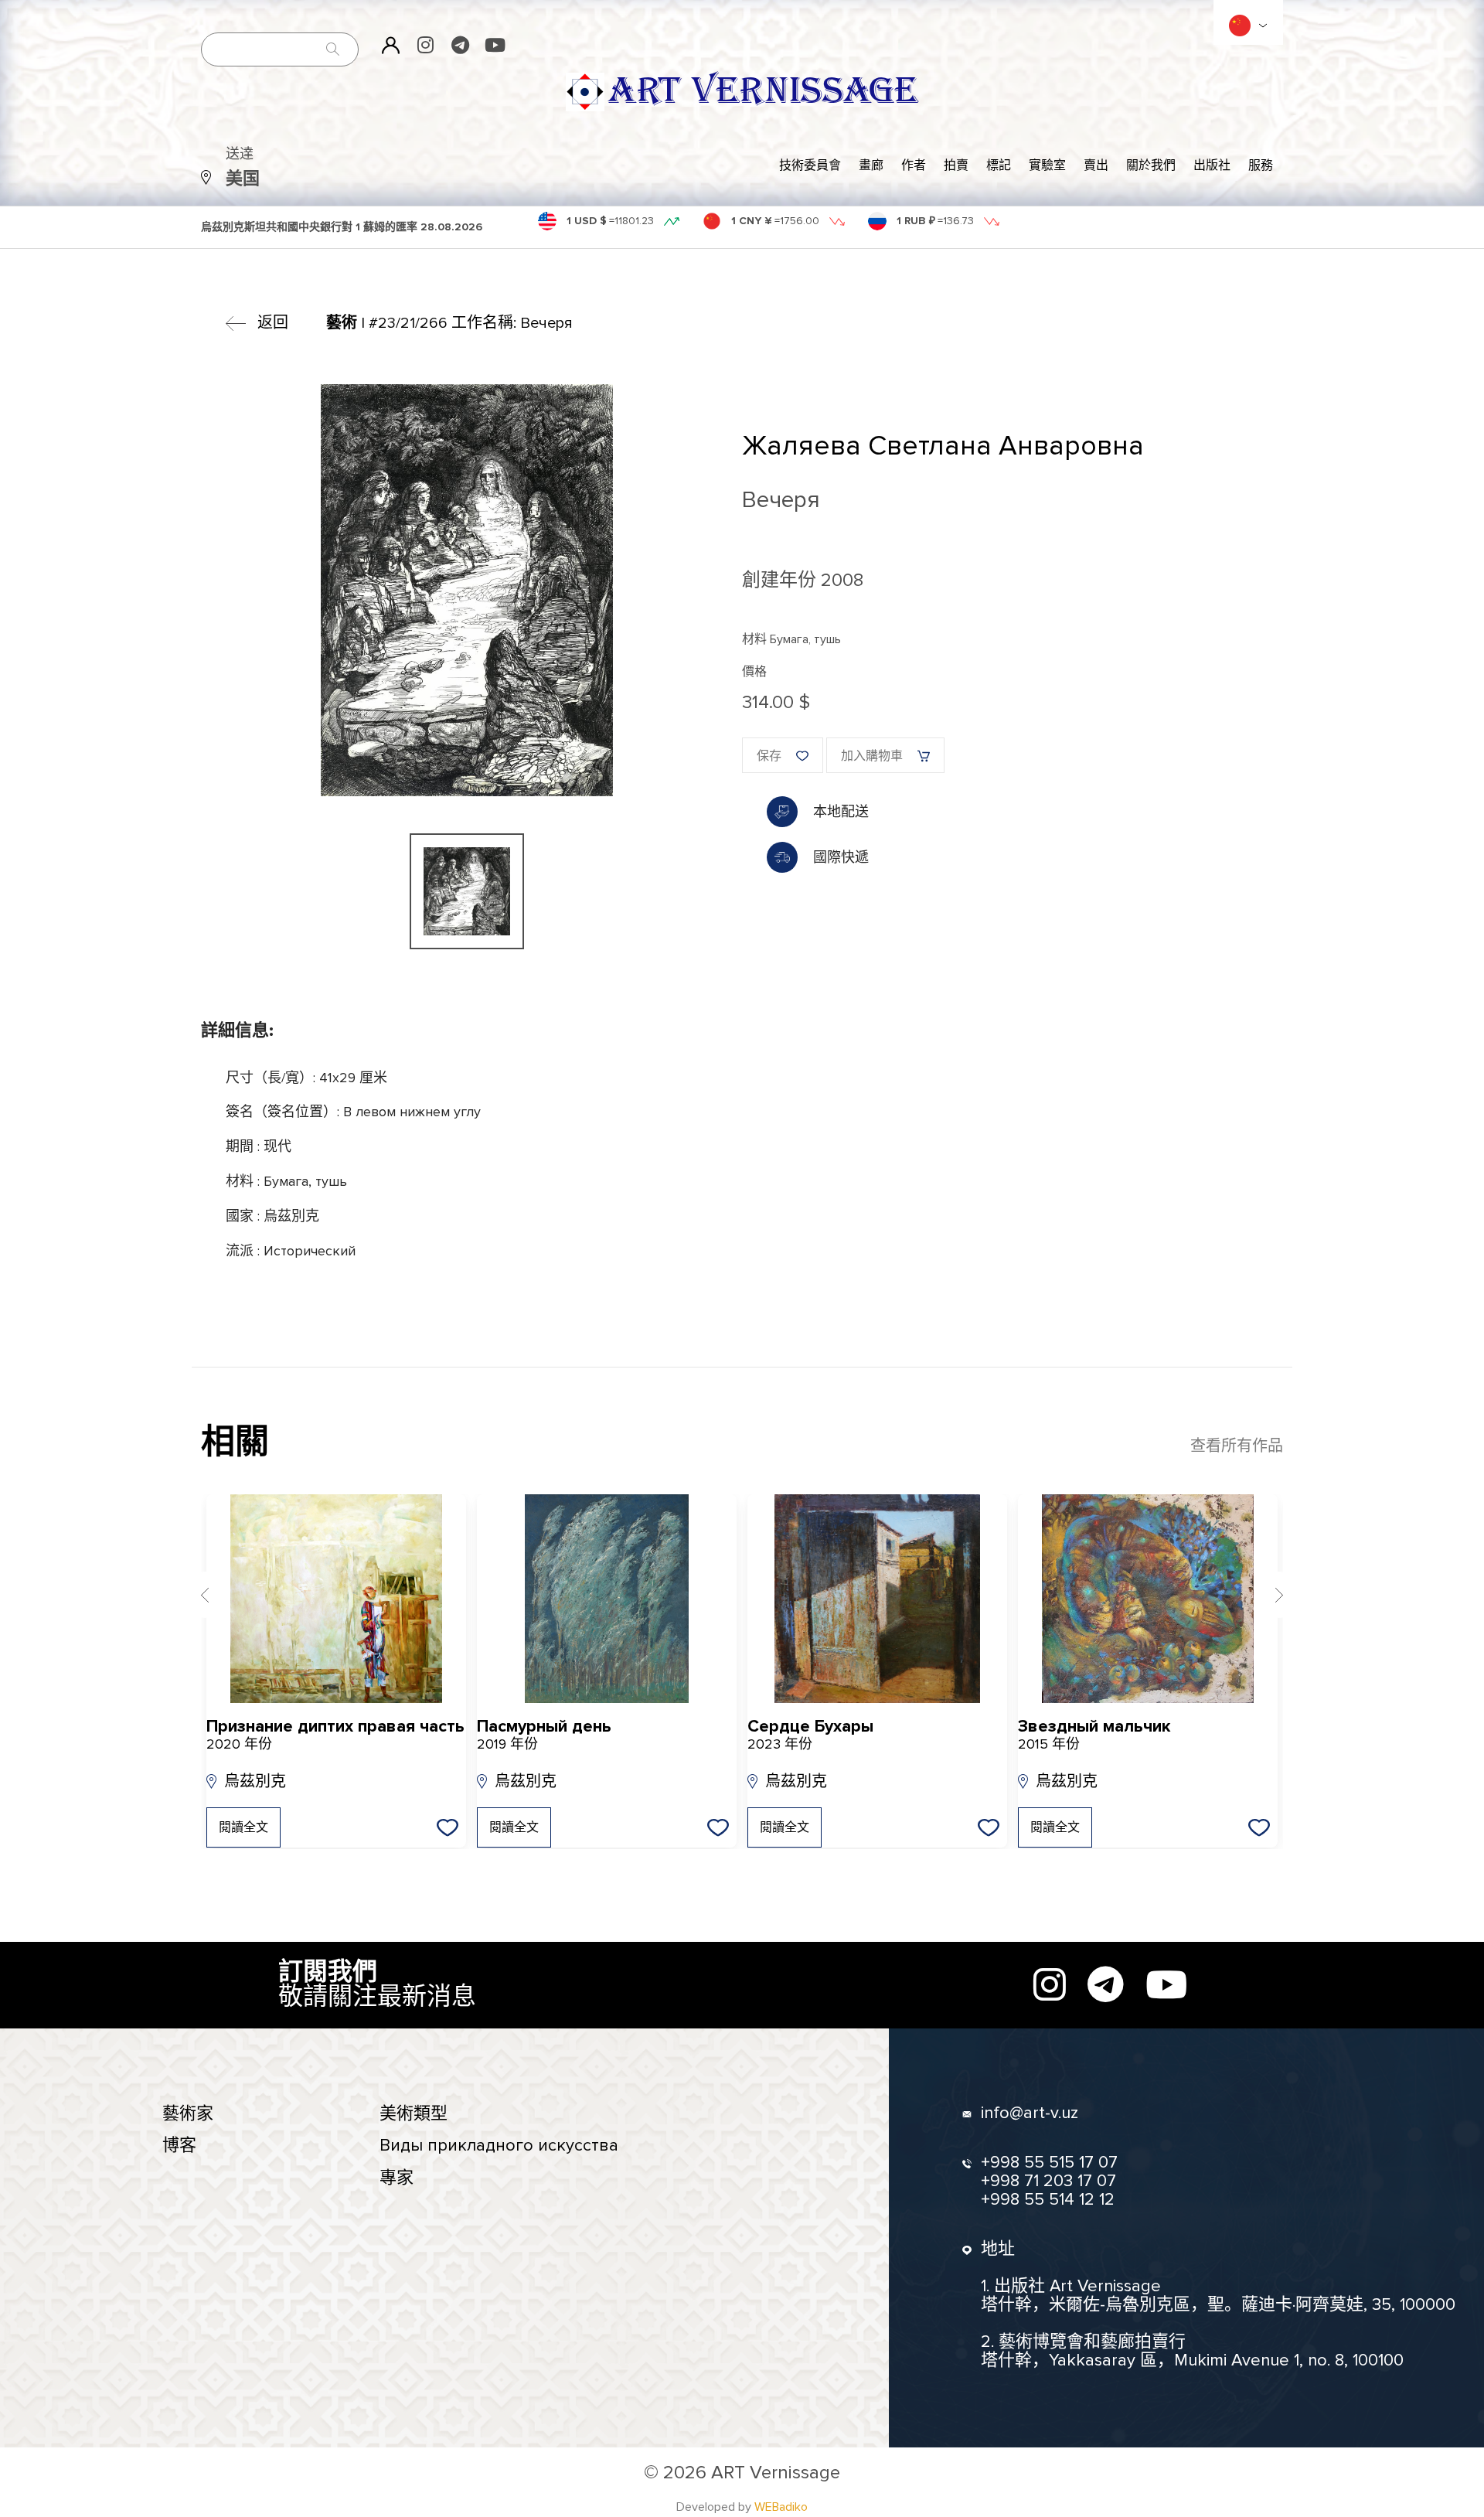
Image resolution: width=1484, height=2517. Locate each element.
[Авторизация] (391, 45)
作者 (914, 165)
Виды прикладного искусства (499, 2146)
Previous (205, 1595)
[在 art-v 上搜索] (333, 49)
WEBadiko (781, 2507)
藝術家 (188, 2114)
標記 (999, 165)
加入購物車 (872, 756)
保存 (769, 756)
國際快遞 (841, 857)
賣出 (1096, 165)
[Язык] (1240, 26)
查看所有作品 (1237, 1446)
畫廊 (871, 165)
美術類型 (414, 2114)
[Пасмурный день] (607, 1599)
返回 (273, 323)
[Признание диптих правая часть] (336, 1599)
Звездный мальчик (1094, 1735)
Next (1279, 1595)
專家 (397, 2178)
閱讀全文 (243, 1827)
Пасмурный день (544, 1735)
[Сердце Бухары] (877, 1599)
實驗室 (1047, 165)
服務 (1261, 165)
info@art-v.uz (1030, 2113)
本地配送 (841, 812)
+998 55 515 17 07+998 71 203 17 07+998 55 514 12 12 (1049, 2182)
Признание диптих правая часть (335, 1735)
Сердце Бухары (810, 1735)
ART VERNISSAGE (763, 92)
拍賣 (956, 165)
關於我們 (1151, 165)
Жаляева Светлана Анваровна (943, 446)
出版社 (1212, 165)
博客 (179, 2146)
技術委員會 (810, 165)
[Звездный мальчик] (1148, 1599)
